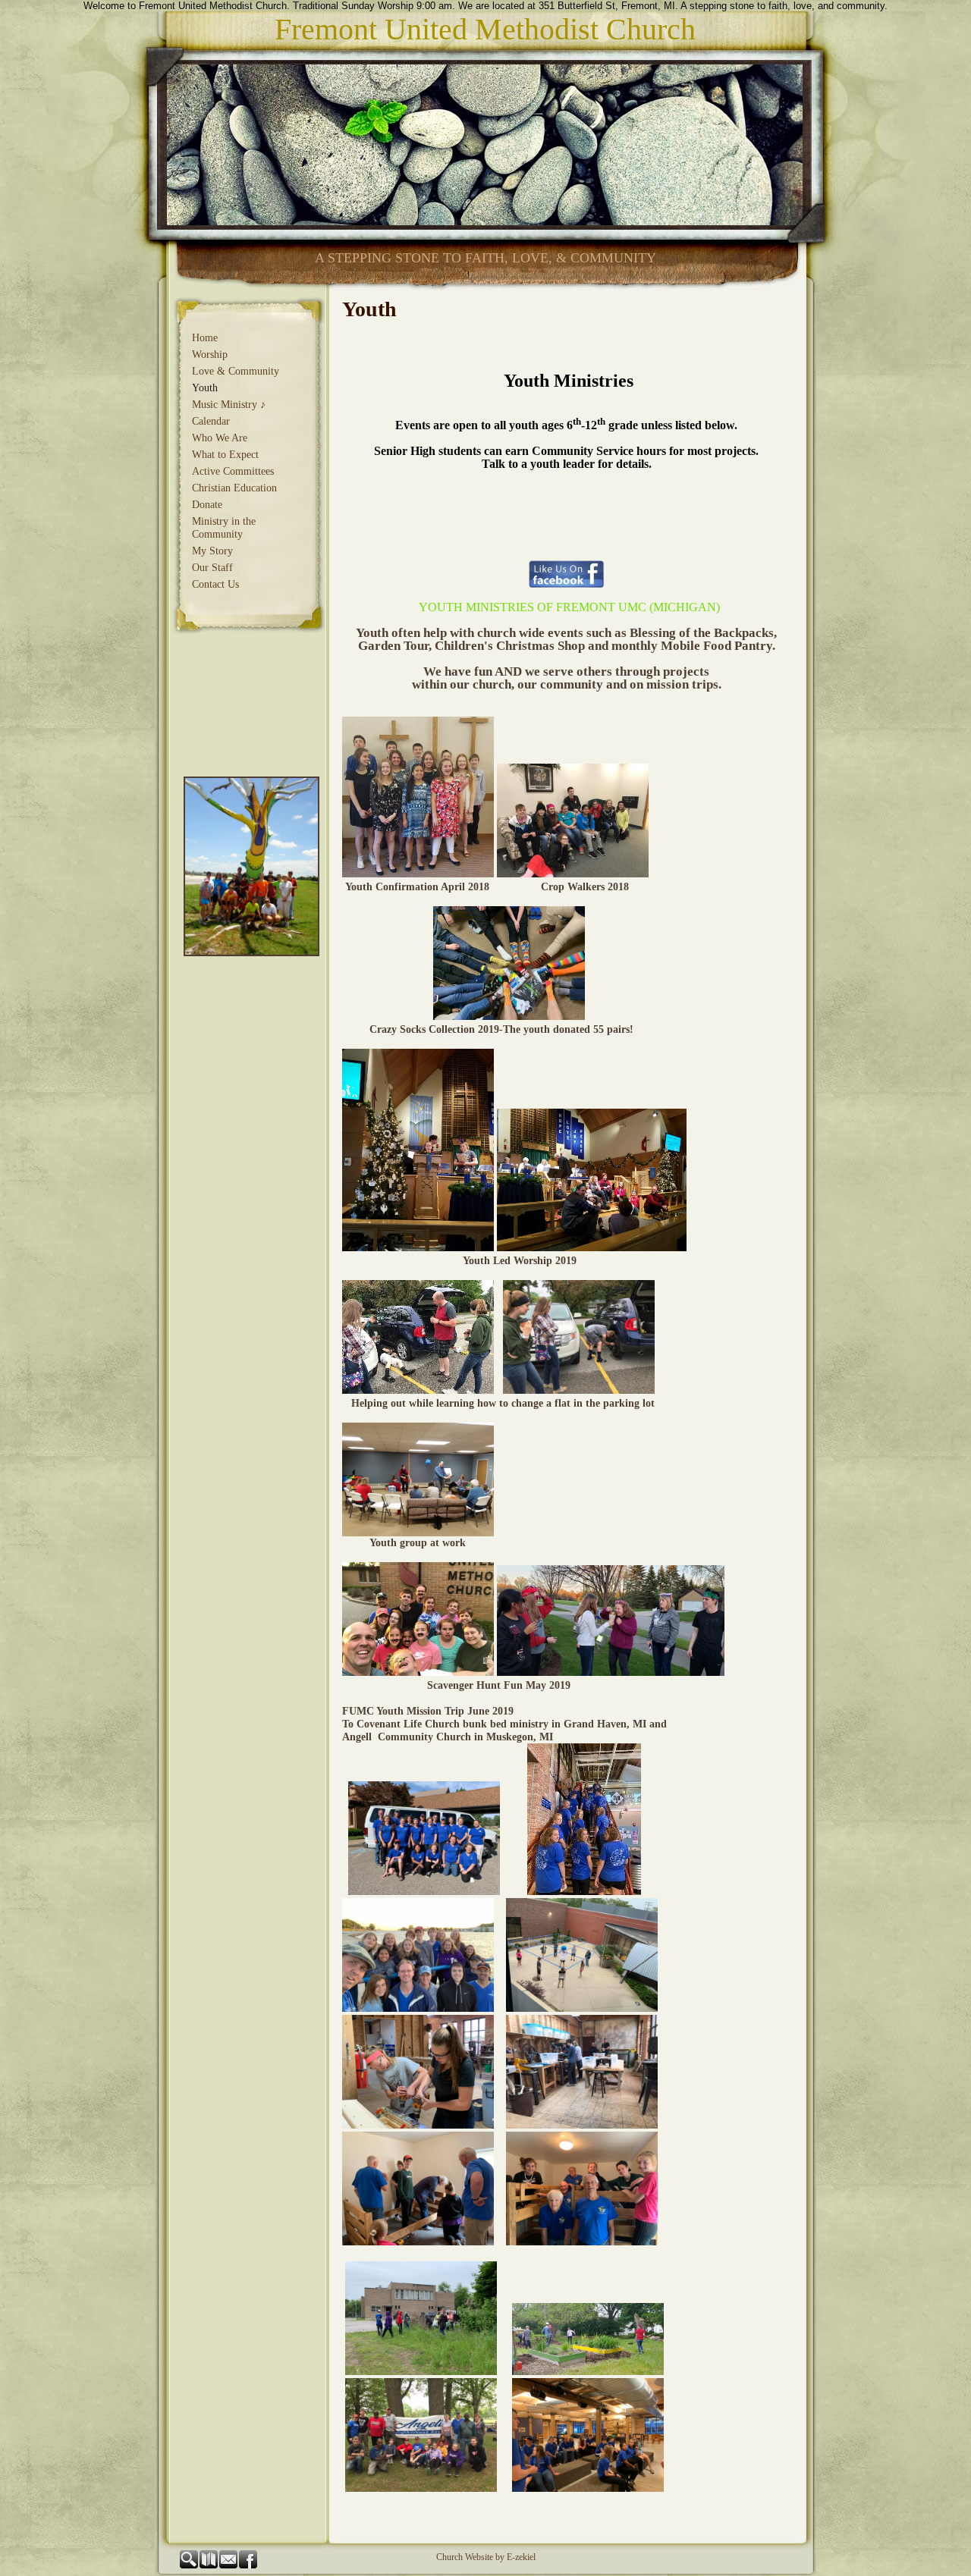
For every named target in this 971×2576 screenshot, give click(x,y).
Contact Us (215, 584)
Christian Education (234, 488)
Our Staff (212, 568)
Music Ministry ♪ (229, 405)
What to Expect (225, 455)
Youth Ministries (566, 381)
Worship (210, 355)
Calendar (211, 421)
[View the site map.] (209, 2565)
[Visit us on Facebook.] (249, 2565)
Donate (207, 505)
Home (205, 338)
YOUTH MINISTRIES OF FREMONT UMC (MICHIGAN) (569, 607)
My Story (212, 551)
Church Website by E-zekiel (486, 2557)
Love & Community (236, 371)
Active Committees (233, 471)
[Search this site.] (190, 2565)
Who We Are (220, 438)
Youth (205, 388)
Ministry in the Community (224, 528)
